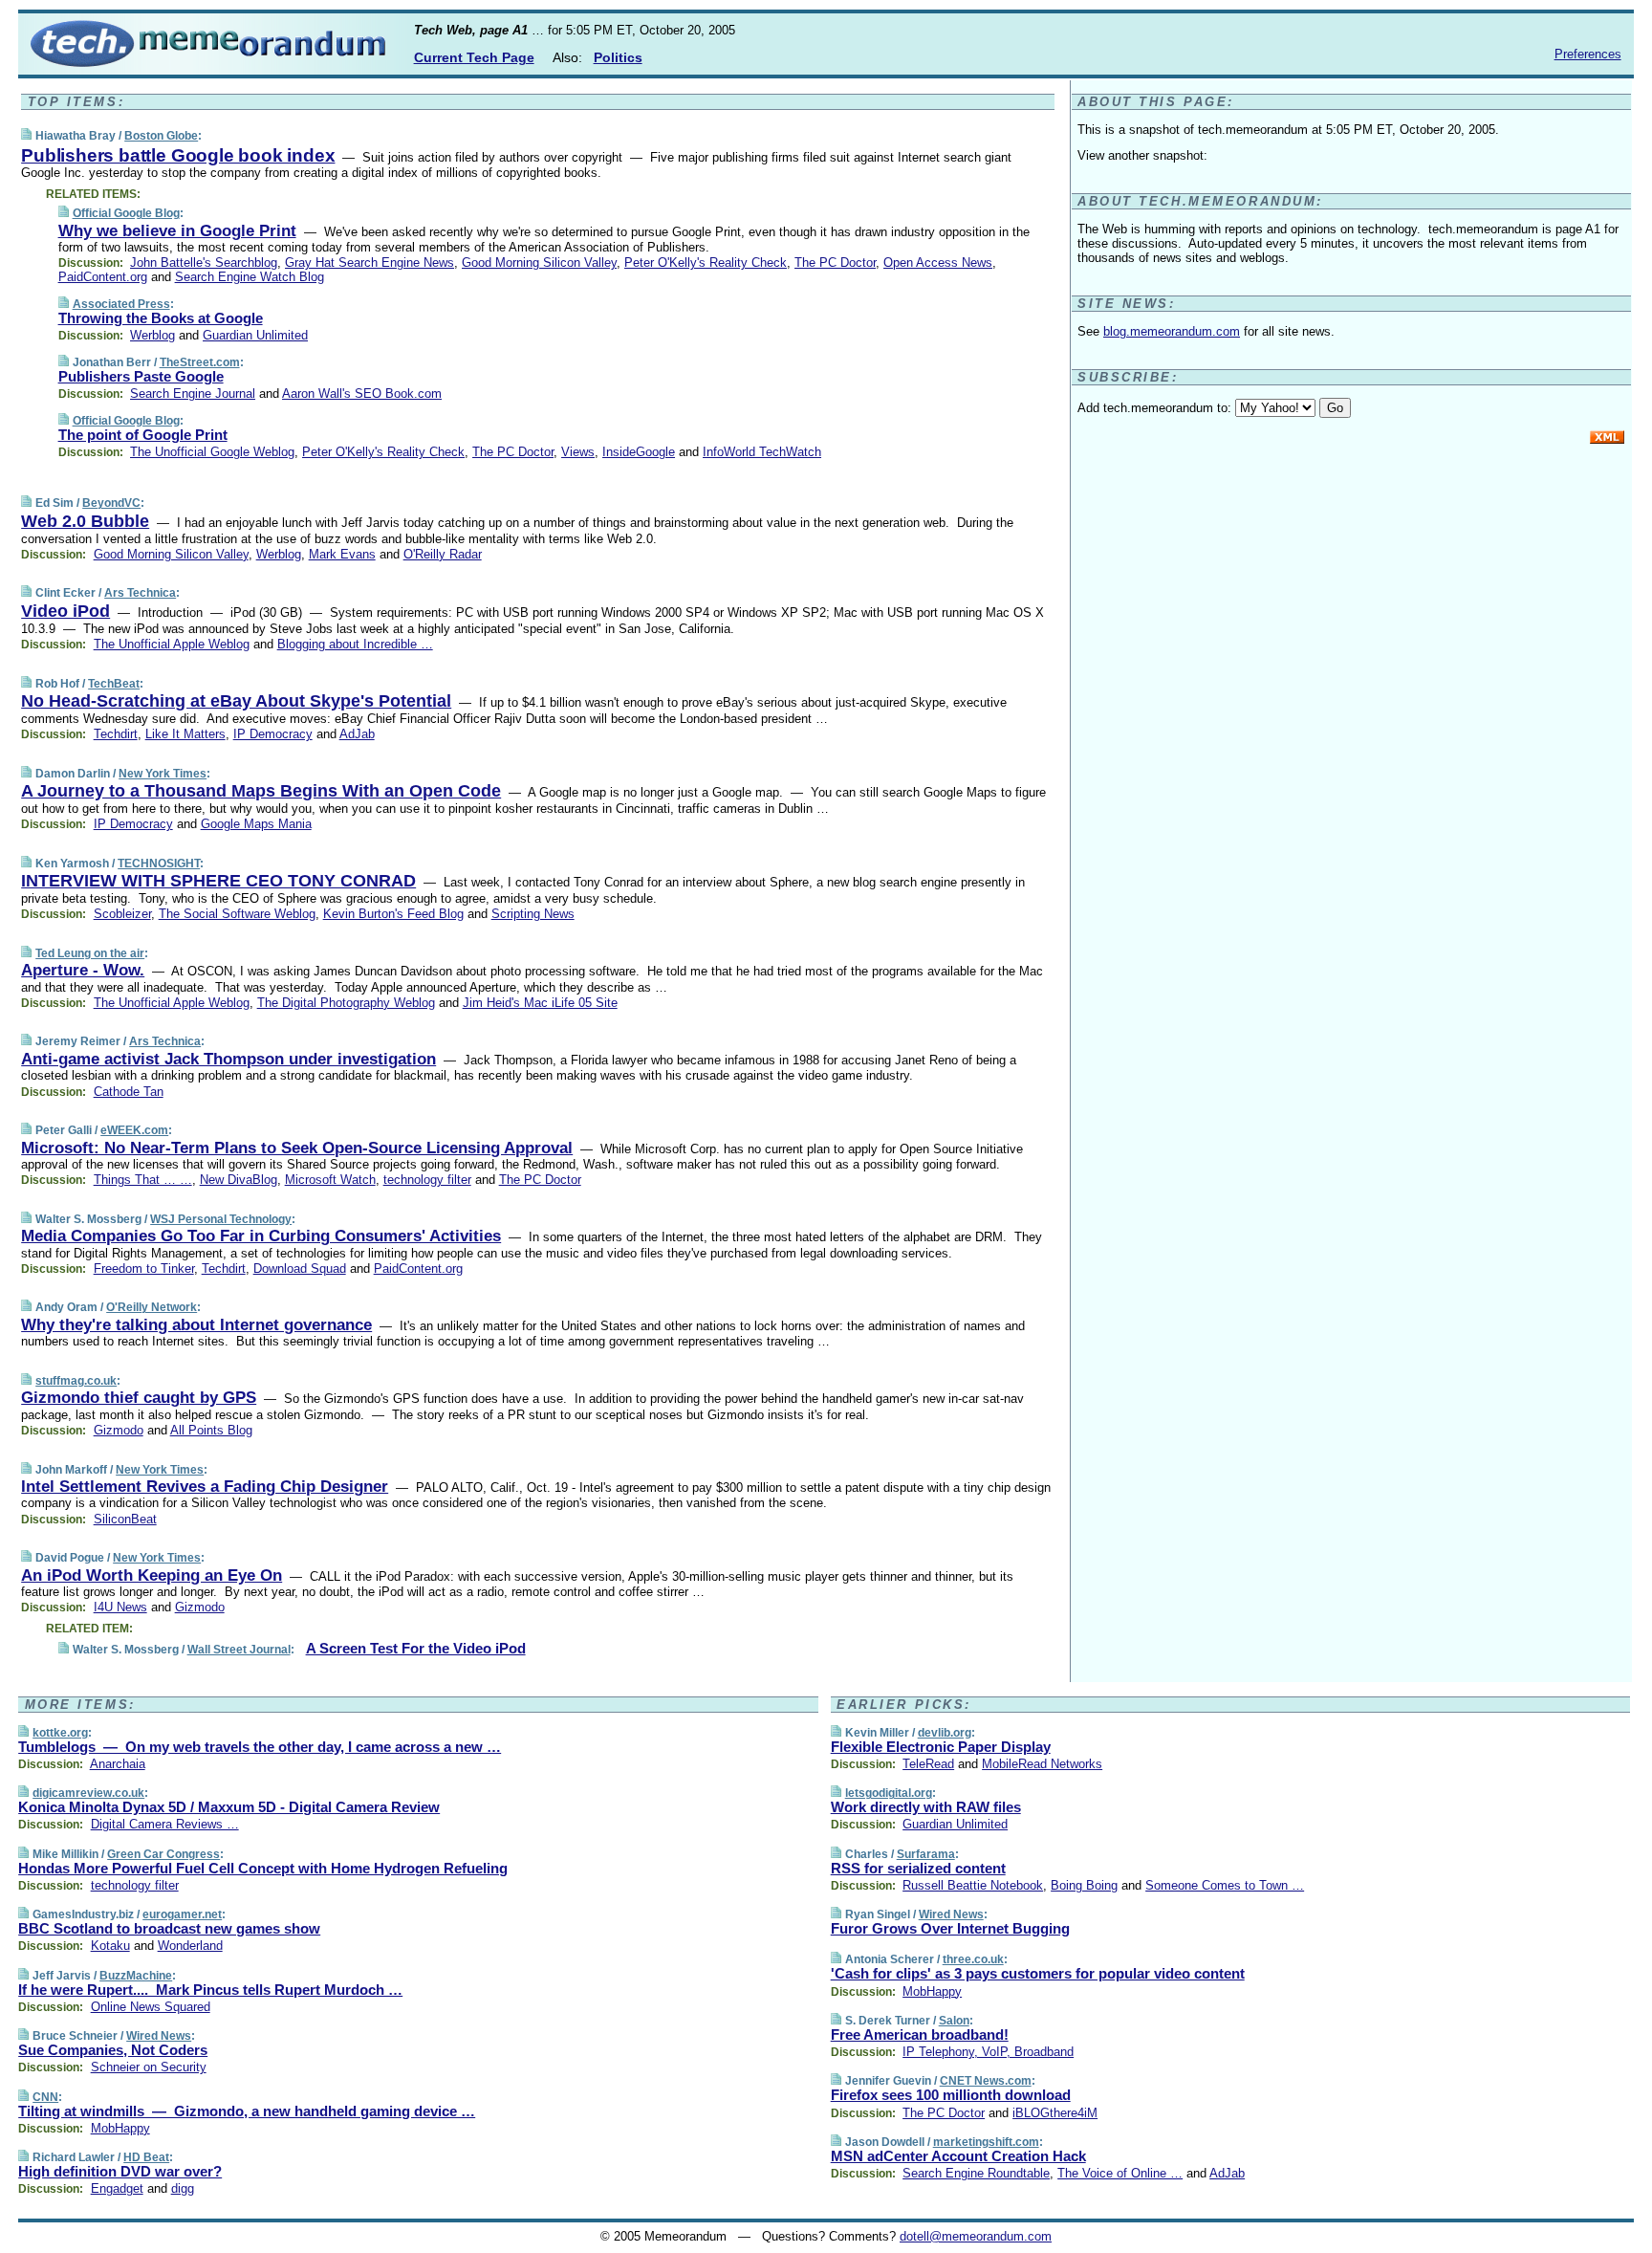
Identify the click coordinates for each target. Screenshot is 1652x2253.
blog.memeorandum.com (1172, 331)
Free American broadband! (920, 2034)
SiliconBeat (125, 1519)
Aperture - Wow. (83, 970)
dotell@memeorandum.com (976, 2236)
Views (578, 452)
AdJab (357, 734)
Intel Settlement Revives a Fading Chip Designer (205, 1487)
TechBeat (114, 684)
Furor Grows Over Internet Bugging (950, 1928)
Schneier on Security (149, 2067)
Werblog (152, 335)
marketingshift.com (986, 2142)
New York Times (163, 774)
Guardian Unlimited (255, 335)
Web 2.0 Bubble (85, 521)
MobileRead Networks (1042, 1764)
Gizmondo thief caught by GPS (139, 1398)
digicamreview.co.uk (88, 1793)
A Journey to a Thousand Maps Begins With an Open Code (261, 791)
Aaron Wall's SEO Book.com (362, 394)
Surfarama (926, 1854)
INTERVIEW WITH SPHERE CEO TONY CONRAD (218, 881)
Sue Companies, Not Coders (113, 2050)
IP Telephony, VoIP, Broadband (988, 2052)
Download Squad (300, 1269)
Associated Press (121, 304)
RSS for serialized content (918, 1868)
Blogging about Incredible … (355, 644)
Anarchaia (118, 1764)
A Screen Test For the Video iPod (416, 1648)
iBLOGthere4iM (1055, 2113)
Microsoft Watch (330, 1180)
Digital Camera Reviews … (165, 1824)
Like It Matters (185, 734)
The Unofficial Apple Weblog (172, 644)
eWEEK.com (134, 1130)
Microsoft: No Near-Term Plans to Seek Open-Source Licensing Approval (297, 1148)
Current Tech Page (474, 57)
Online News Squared (151, 2007)
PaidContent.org (103, 277)
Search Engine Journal (193, 394)
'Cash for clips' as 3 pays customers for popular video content (1038, 1973)
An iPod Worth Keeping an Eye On (152, 1575)
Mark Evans (342, 554)
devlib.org (945, 1733)
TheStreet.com (200, 362)
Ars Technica (140, 593)
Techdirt (116, 734)
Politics (618, 57)
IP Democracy (273, 734)
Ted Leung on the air (90, 953)
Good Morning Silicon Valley (539, 262)
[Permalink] (26, 135)
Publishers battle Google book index (178, 155)
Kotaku (110, 1946)
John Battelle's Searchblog (204, 262)
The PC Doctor (835, 262)
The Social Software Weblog (237, 914)
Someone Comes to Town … (1225, 1885)
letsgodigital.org (889, 1793)
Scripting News (533, 914)
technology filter (427, 1180)
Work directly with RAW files (926, 1807)
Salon (954, 2021)
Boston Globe (161, 136)
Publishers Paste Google (141, 376)
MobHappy (120, 2128)
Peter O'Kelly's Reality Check (706, 262)
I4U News (120, 1607)
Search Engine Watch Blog (250, 277)
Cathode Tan (129, 1092)
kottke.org (60, 1733)
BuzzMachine (136, 1976)
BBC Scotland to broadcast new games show (169, 1928)
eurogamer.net (182, 1914)
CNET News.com (986, 2081)
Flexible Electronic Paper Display (941, 1747)
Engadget (117, 2188)
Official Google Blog (126, 213)
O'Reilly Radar (443, 554)
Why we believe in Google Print (177, 231)
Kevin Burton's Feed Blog (393, 914)
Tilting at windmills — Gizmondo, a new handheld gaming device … (247, 2111)
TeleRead (928, 1764)
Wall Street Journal (239, 1650)
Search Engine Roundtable (976, 2173)
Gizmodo (119, 1430)
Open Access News (938, 262)
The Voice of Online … (1120, 2173)
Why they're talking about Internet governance (196, 1325)
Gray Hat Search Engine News (370, 262)
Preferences (1588, 54)
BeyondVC (111, 503)
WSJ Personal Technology (221, 1219)
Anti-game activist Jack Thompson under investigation (228, 1059)
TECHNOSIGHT (159, 864)
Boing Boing (1084, 1885)
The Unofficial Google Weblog (212, 452)
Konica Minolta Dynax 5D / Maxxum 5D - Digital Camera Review (229, 1807)
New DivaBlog (239, 1180)
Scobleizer (122, 914)
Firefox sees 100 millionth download (951, 2095)
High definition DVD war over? (120, 2171)
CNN (45, 2097)
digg (183, 2188)
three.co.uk (973, 1959)
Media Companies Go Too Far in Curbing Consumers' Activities (261, 1236)
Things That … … (143, 1180)
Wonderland (190, 1946)
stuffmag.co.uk (76, 1381)
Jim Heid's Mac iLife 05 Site (540, 1003)
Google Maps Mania (256, 824)
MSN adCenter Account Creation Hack (958, 2156)
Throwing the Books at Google (161, 318)
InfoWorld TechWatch (762, 452)
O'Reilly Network (152, 1307)
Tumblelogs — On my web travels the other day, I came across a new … (260, 1747)
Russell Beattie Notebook (973, 1885)
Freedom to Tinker (144, 1269)
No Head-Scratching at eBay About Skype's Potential (236, 701)
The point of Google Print (143, 435)
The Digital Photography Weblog (346, 1003)
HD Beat (146, 2157)
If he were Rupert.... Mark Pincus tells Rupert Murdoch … (210, 1990)
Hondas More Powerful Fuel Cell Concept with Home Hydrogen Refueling (263, 1868)
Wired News (159, 2036)
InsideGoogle (639, 452)
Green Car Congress (163, 1854)
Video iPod (65, 611)
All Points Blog (211, 1430)
